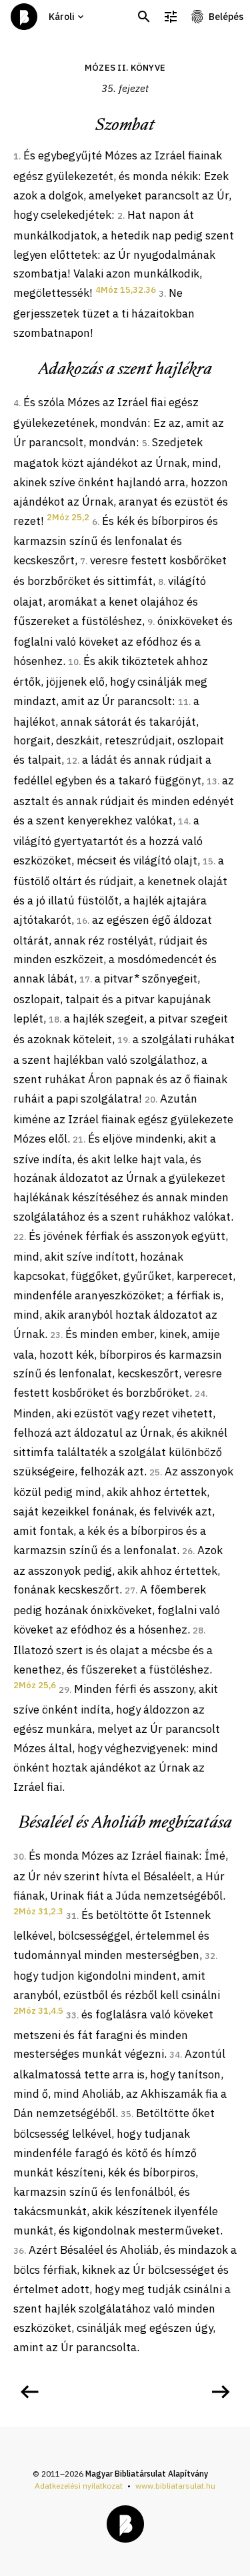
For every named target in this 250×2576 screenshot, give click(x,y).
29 (64, 1690)
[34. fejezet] (29, 2392)
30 (19, 1857)
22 (19, 1237)
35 (126, 2114)
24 (200, 1394)
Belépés (226, 17)
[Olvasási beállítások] (171, 17)
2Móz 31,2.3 (38, 1911)
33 (71, 2015)
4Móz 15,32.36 (126, 290)
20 (150, 1100)
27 (130, 1590)
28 (198, 1631)
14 (183, 821)
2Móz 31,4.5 (38, 2011)
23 (55, 1335)
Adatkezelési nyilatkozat (79, 2486)
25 (155, 1472)
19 (123, 1040)
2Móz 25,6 (35, 1685)
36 (19, 2251)
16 (82, 921)
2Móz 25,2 (68, 517)
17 (85, 980)
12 (72, 761)
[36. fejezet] (221, 2392)
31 (71, 1916)
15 (208, 861)
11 (183, 702)
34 (175, 2055)
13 (212, 781)
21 (78, 1140)
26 (187, 1551)
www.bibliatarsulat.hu (175, 2486)
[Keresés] (144, 17)
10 (73, 662)
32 (210, 1956)
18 (54, 1020)
